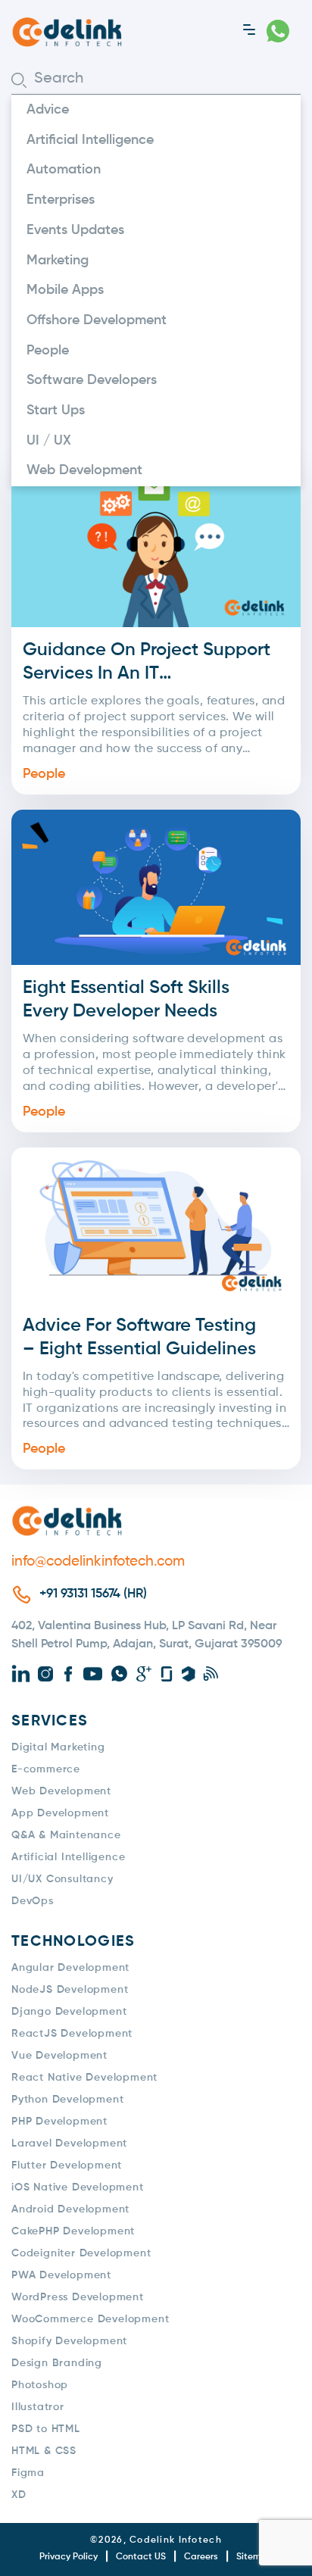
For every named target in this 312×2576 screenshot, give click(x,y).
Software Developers (92, 380)
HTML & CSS (44, 2451)
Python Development (67, 2100)
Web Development (84, 470)
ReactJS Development (72, 2034)
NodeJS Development (70, 1990)
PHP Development (59, 2122)
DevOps (33, 1901)
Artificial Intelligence (90, 140)
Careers (201, 2557)
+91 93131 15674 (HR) (93, 1594)
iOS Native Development (78, 2187)
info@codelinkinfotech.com (98, 1561)
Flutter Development (67, 2165)
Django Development (69, 2012)
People (48, 351)
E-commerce (46, 1769)
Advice (48, 110)
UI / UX (49, 441)
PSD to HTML (46, 2429)
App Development (60, 1813)
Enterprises (61, 200)
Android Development (70, 2209)
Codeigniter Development (81, 2253)
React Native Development (84, 2078)
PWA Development (61, 2275)
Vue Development (59, 2056)
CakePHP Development (73, 2231)
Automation (64, 170)
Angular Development (70, 1968)
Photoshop (40, 2385)
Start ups (56, 411)
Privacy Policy (69, 2557)
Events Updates (75, 230)
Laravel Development (69, 2144)
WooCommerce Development (90, 2319)
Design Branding (57, 2363)
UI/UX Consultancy (62, 1879)
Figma (28, 2473)
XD (19, 2495)
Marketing (58, 261)
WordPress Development (78, 2297)
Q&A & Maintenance (66, 1835)
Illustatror (38, 2407)
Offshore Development (97, 320)
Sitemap (254, 2557)
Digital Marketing (58, 1747)
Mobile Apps (65, 290)
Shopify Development (69, 2341)
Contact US (141, 2557)
